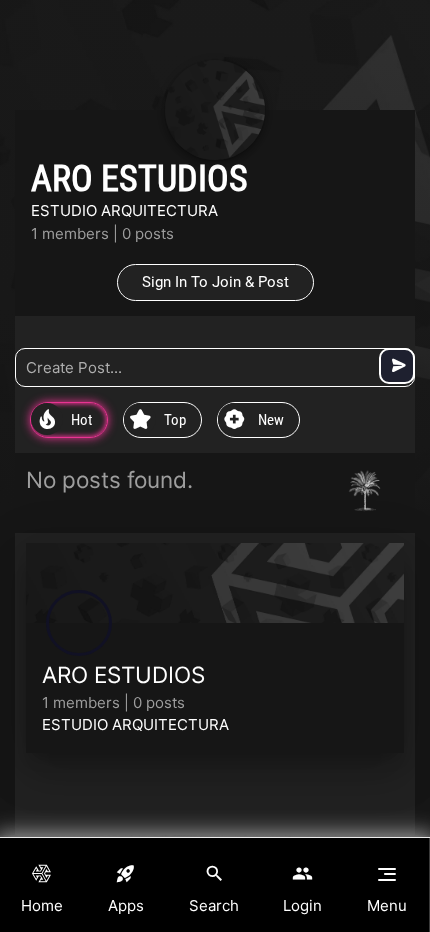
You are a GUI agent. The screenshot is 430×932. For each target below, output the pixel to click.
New (254, 421)
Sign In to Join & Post (215, 282)
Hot (65, 421)
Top (158, 421)
